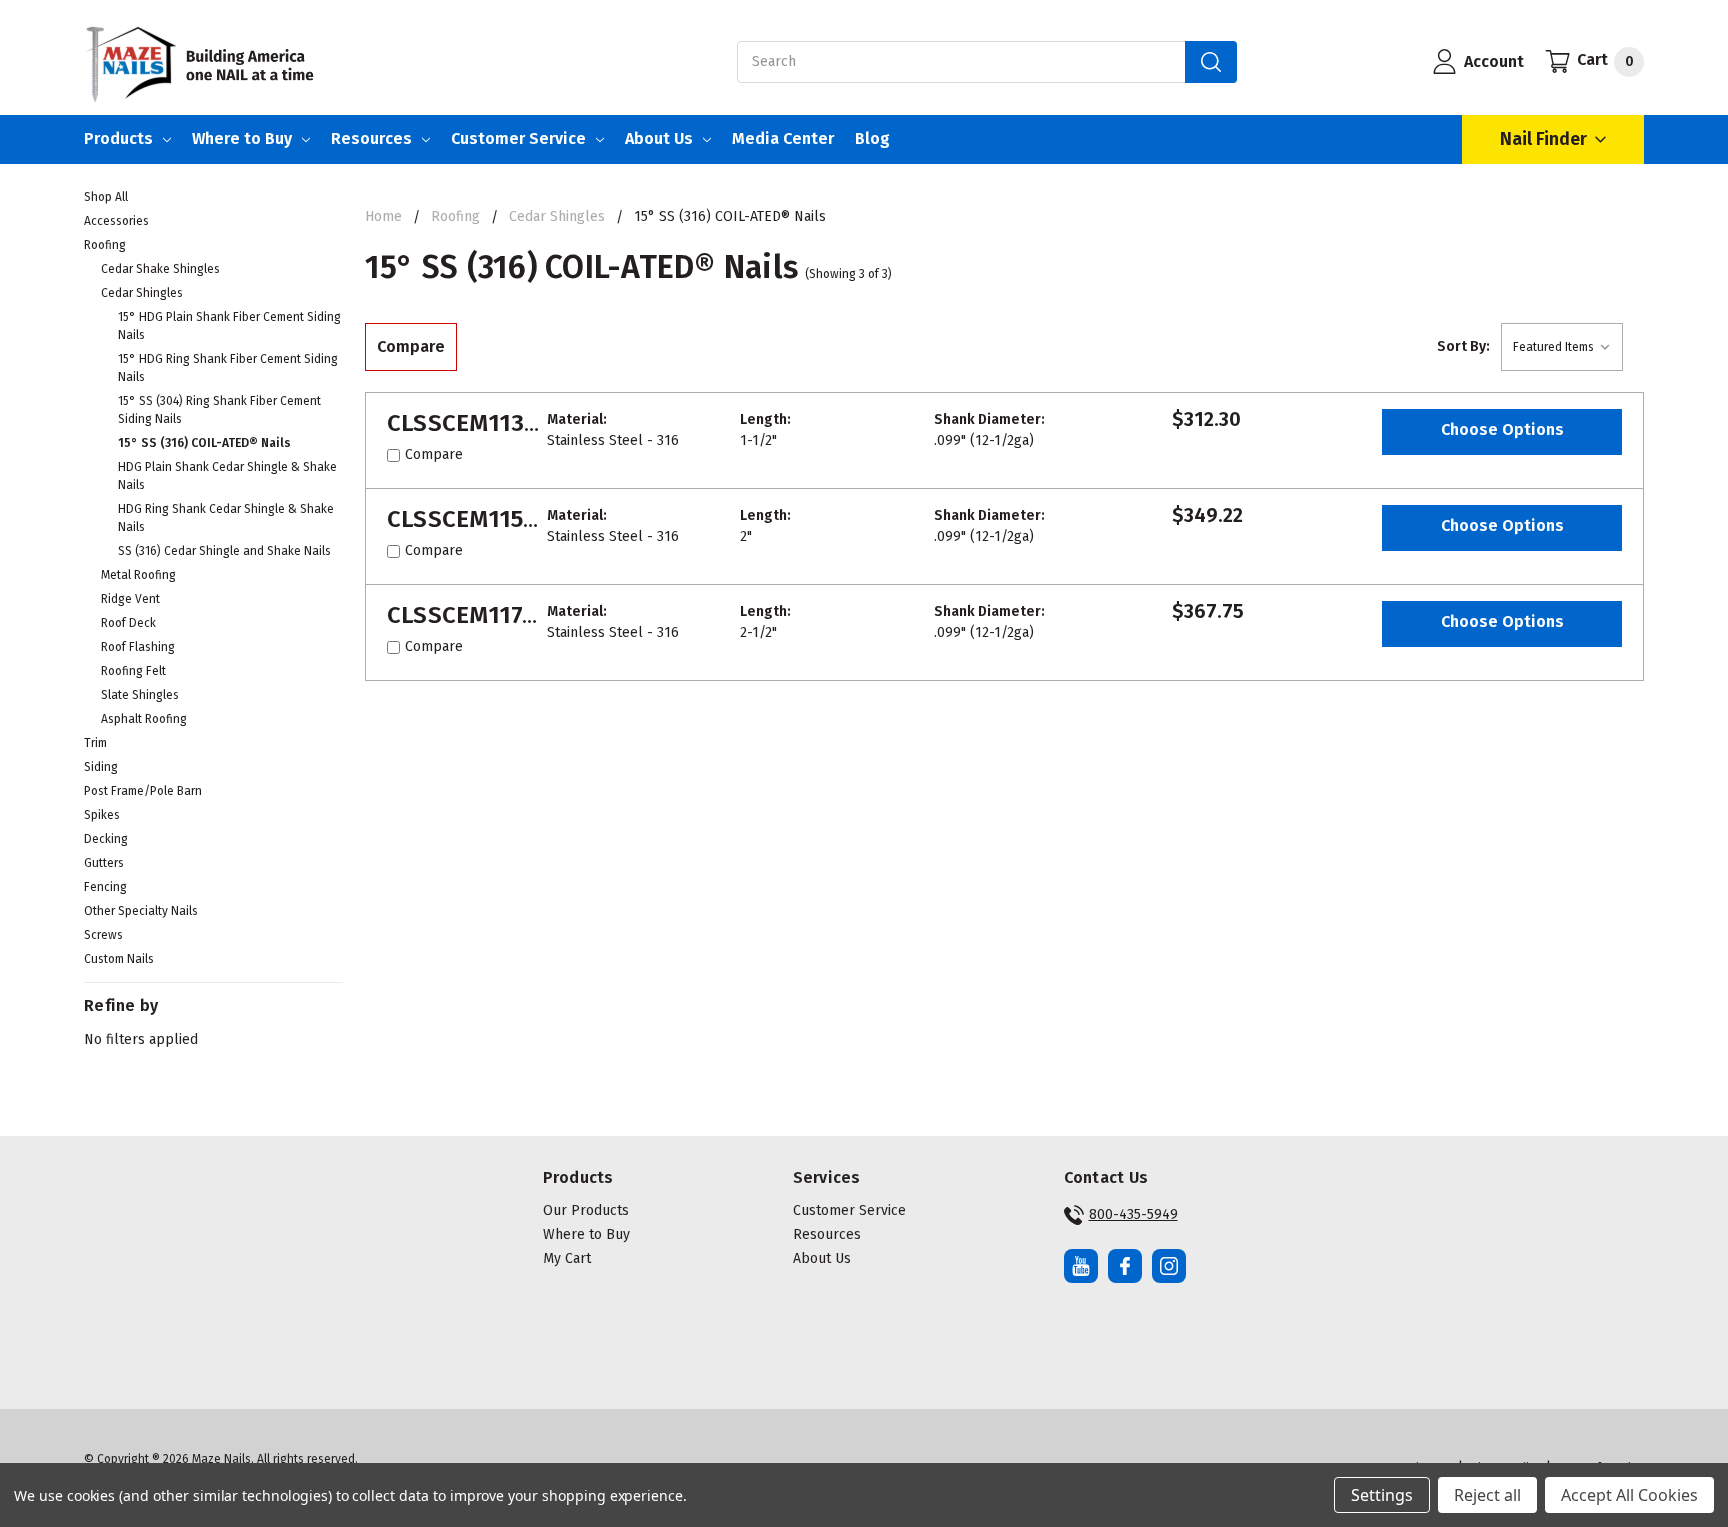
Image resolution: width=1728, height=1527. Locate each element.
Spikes (102, 815)
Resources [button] (827, 1234)
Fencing (105, 887)
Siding (101, 767)
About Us (659, 138)
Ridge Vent (130, 599)
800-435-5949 (1133, 1214)
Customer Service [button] (849, 1210)
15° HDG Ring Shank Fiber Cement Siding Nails (228, 368)
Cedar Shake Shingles (160, 269)
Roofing (105, 245)
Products (118, 138)
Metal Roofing (138, 575)
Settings (1382, 1495)
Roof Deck (128, 623)
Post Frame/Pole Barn (143, 791)
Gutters (104, 863)
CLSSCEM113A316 (481, 423)
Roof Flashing (138, 647)
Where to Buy (242, 138)
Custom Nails (119, 959)
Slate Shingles (140, 695)
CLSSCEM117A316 (480, 615)
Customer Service (518, 138)
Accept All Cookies (1629, 1495)
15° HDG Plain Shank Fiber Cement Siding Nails (229, 326)
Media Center (783, 138)
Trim (95, 743)
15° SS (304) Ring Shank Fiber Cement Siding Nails (219, 410)
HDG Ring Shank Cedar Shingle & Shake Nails (226, 518)
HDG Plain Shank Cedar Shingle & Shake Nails (227, 476)
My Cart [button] (567, 1258)
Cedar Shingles (142, 293)
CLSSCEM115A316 (481, 519)
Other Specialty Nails (141, 911)
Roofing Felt (133, 671)
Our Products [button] (586, 1210)
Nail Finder (1543, 139)
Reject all (1487, 1495)
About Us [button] (822, 1258)
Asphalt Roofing (144, 719)
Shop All (106, 197)
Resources (371, 138)
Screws (103, 935)
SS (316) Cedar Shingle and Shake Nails (224, 551)
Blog (872, 138)
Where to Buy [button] (586, 1234)
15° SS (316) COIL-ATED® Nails (204, 443)
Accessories (116, 221)
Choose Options (1502, 429)
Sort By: (1463, 346)
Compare (411, 346)
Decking (106, 839)
